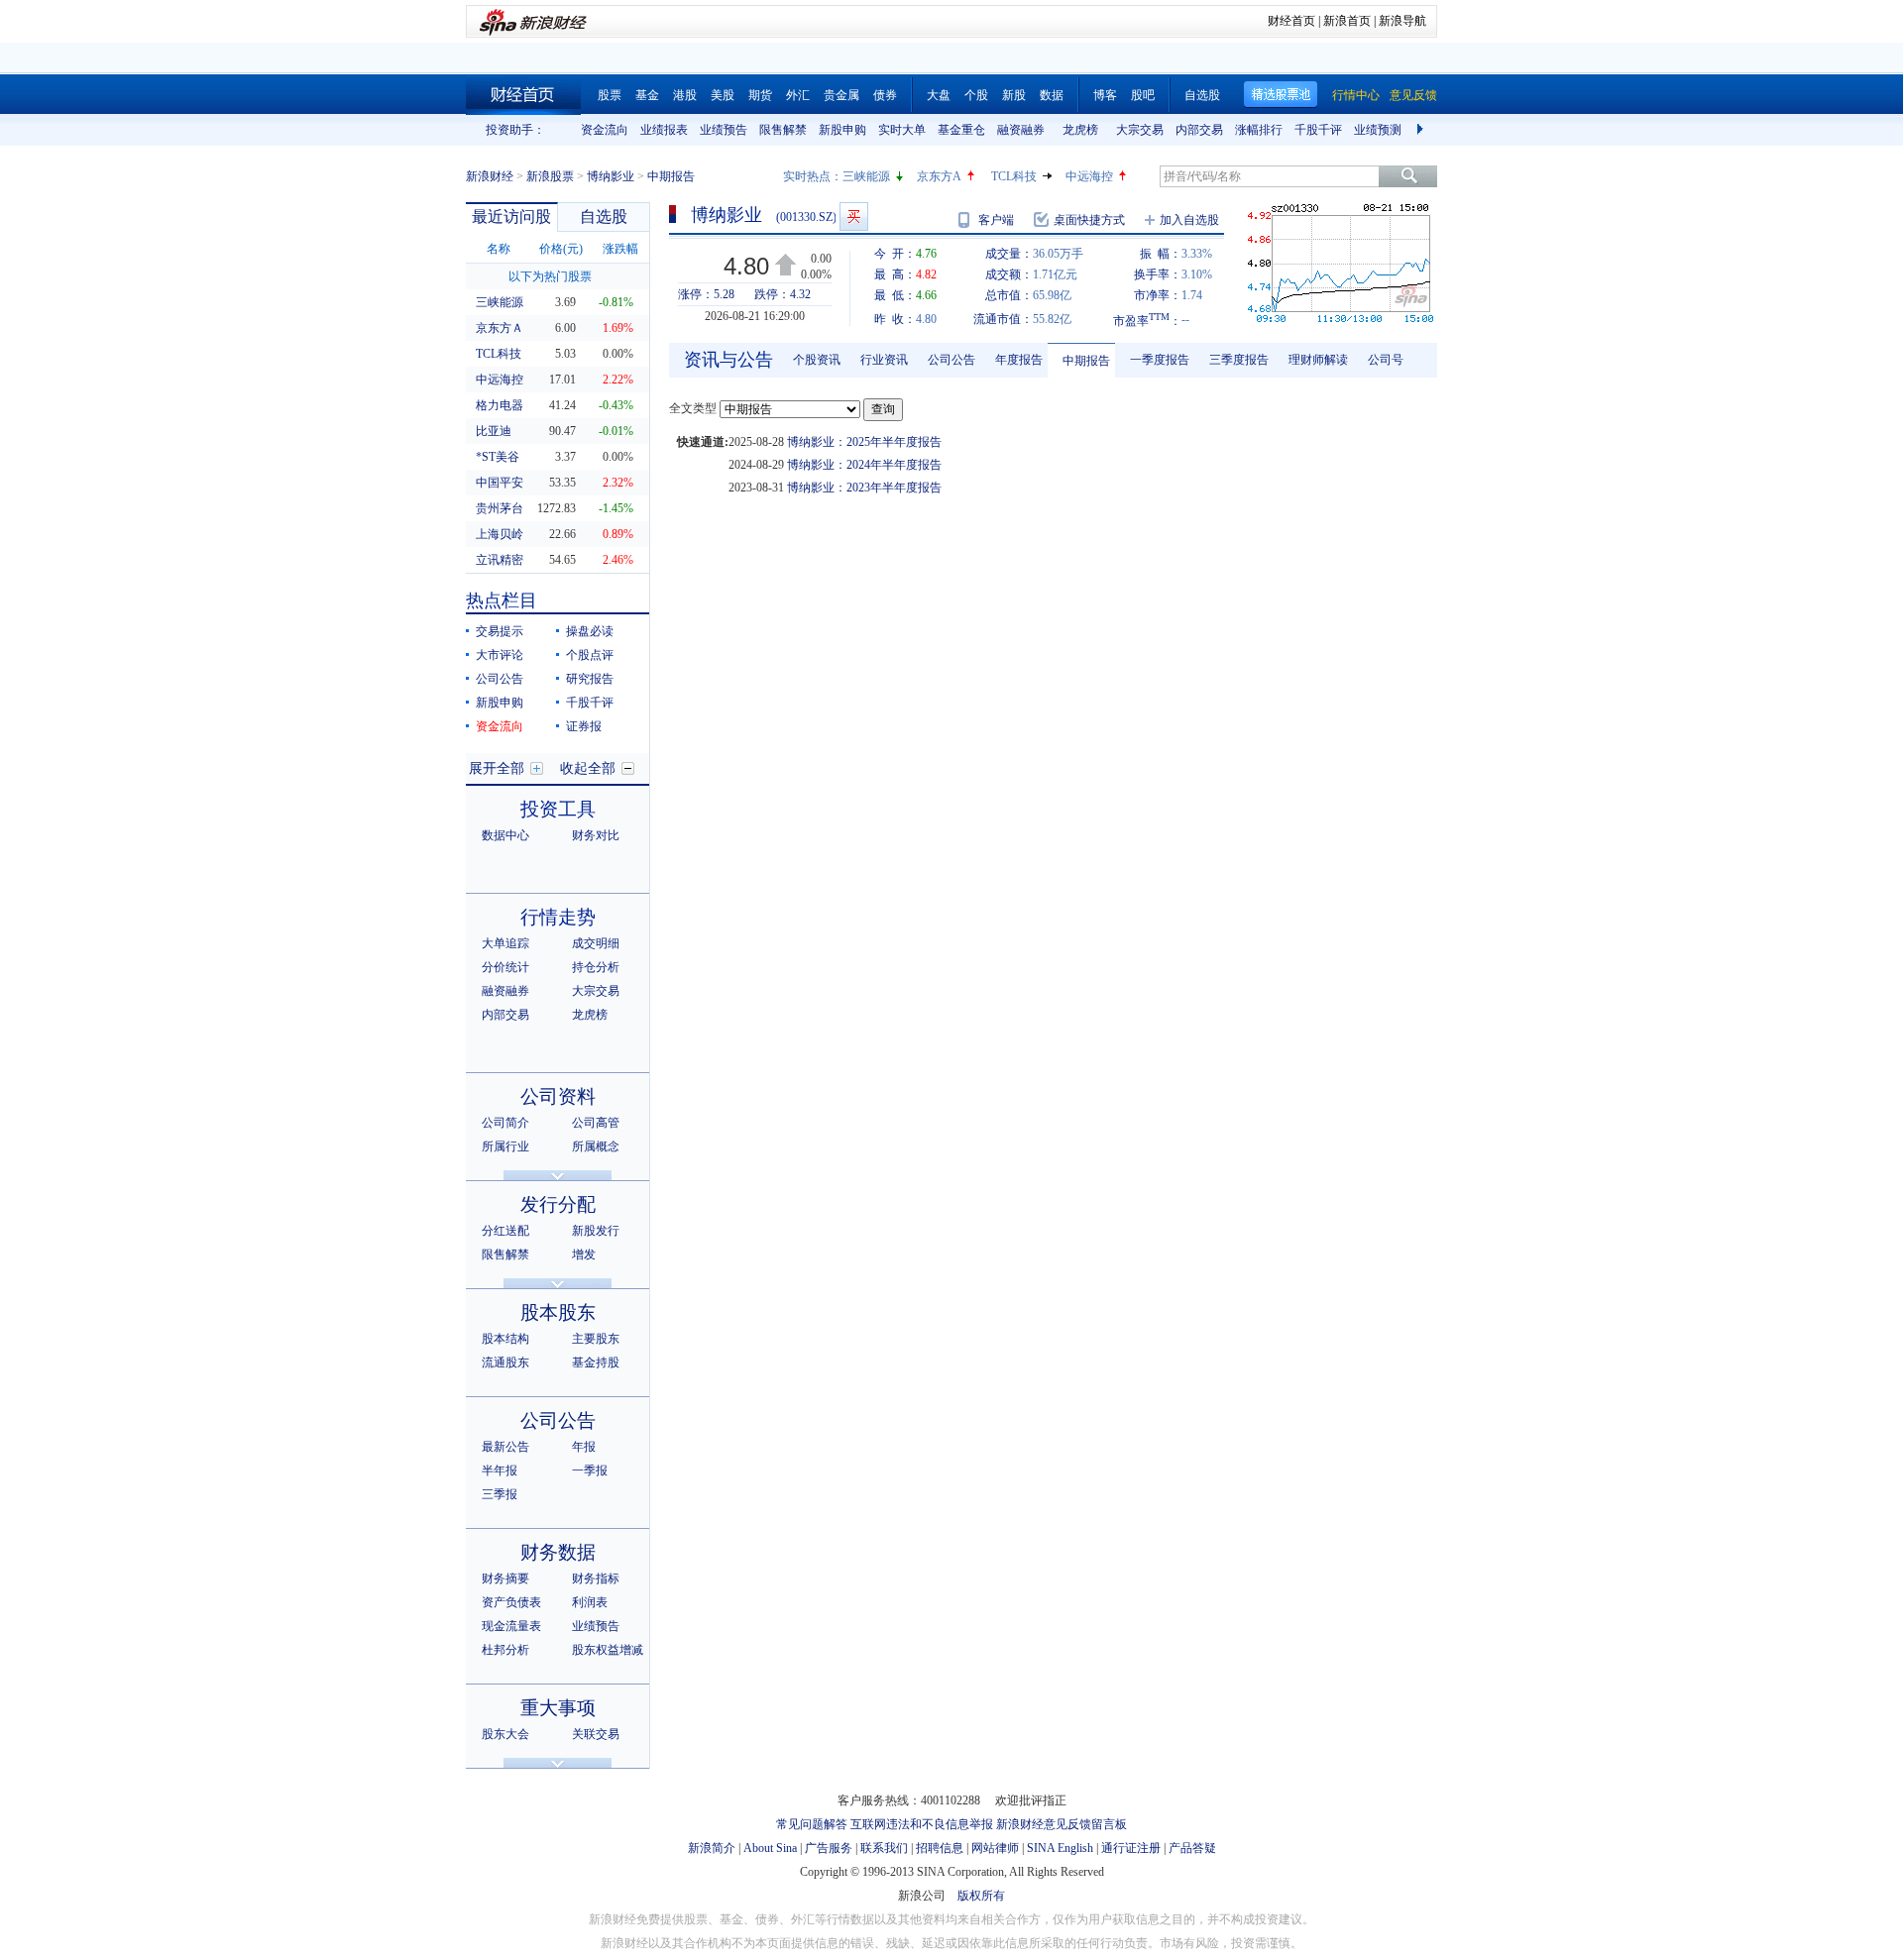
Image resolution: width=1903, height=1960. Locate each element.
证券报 (584, 726)
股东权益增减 (608, 1650)
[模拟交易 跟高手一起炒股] (854, 217)
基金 (647, 95)
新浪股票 (550, 176)
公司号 (1386, 360)
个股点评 (590, 655)
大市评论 (500, 655)
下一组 (1422, 130)
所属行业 (505, 1146)
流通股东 (505, 1362)
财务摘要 (505, 1579)
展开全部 (497, 768)
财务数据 (558, 1552)
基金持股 (596, 1362)
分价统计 (505, 967)
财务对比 (596, 835)
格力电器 (500, 405)
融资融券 (1021, 130)
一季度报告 (1160, 360)
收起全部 (588, 768)
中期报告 (1086, 361)
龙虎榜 (1080, 130)
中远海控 (1089, 176)
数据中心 (505, 835)
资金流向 (605, 130)
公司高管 (596, 1123)
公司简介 (505, 1123)
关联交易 (596, 1734)
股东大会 (505, 1734)
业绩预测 (1378, 130)
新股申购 (842, 130)
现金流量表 (511, 1626)
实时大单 (902, 130)
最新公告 (505, 1447)
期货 (760, 95)
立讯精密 (500, 560)
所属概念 (596, 1146)
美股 (723, 95)
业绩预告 (724, 130)
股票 (610, 95)
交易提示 (500, 631)
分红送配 (505, 1231)
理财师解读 (1318, 360)
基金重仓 (961, 130)
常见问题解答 (812, 1824)
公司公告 (500, 679)
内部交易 (1199, 130)
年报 (584, 1447)
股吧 (1143, 95)
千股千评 (1318, 130)
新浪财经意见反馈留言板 (1062, 1824)
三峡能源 (866, 176)
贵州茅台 (500, 508)
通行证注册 (1131, 1848)
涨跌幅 (620, 249)
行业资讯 (884, 360)
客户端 (996, 220)
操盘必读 (590, 631)
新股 (1014, 95)
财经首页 (1291, 21)
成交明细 (596, 943)
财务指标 (596, 1579)
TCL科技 (1014, 176)
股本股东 (558, 1312)
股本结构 (505, 1339)
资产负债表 (511, 1602)
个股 (976, 95)
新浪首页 (1347, 21)
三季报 (500, 1494)
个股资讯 (817, 360)
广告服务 (829, 1848)
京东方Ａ (500, 328)
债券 (885, 95)
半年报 (500, 1470)
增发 (584, 1254)
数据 (1052, 95)
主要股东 (596, 1339)
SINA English (1060, 1848)
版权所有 (981, 1896)
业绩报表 (664, 130)
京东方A (939, 176)
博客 (1105, 95)
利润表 (590, 1602)
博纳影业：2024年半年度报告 (864, 465)
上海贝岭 (500, 534)
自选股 (1202, 95)
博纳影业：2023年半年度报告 (864, 488)
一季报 (590, 1470)
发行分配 (558, 1204)
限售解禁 (783, 130)
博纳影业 (611, 176)
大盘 (939, 95)
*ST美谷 (498, 457)
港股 (685, 95)
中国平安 (500, 483)
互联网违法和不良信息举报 (922, 1824)
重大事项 (558, 1708)
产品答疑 (1192, 1848)
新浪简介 (712, 1848)
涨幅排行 (1259, 130)
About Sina (770, 1848)
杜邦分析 (505, 1650)
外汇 (798, 95)
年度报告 (1019, 360)
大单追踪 (505, 943)
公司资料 (558, 1096)
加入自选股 (1189, 220)
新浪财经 (490, 176)
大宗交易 (1140, 130)
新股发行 (596, 1231)
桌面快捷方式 (1089, 220)
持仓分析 (596, 967)
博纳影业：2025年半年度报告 (864, 442)
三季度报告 (1239, 360)
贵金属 (841, 95)
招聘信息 (940, 1848)
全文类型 (693, 408)
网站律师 (995, 1848)
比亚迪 (494, 431)
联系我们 (884, 1848)
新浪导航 (1402, 21)
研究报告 (590, 679)
